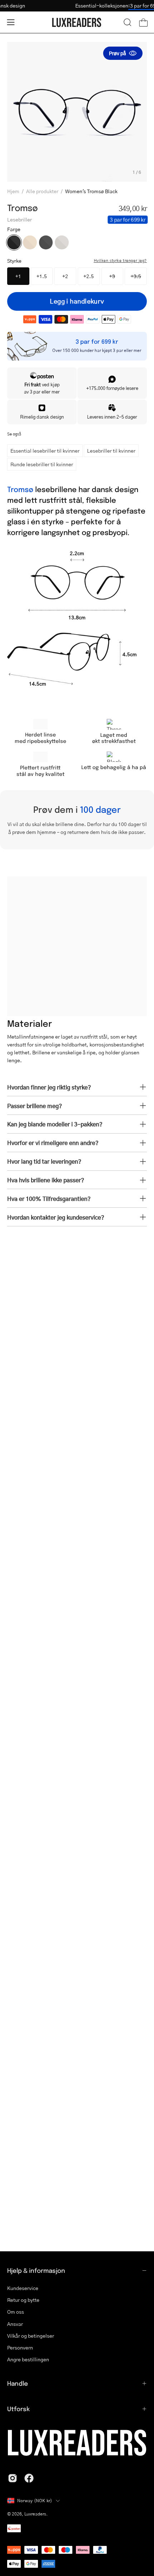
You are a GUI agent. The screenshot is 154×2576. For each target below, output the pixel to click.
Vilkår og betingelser (31, 2336)
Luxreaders (35, 2514)
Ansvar (15, 2324)
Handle (18, 2383)
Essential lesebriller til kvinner (45, 450)
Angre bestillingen (28, 2359)
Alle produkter (42, 191)
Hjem (13, 191)
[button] (127, 22)
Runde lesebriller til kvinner (42, 464)
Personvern (20, 2348)
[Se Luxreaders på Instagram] (13, 2478)
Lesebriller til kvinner (111, 450)
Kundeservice (23, 2288)
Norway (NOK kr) (35, 2501)
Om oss (16, 2312)
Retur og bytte (23, 2300)
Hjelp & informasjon (36, 2270)
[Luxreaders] (77, 22)
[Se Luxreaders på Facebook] (29, 2478)
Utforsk (18, 2409)
